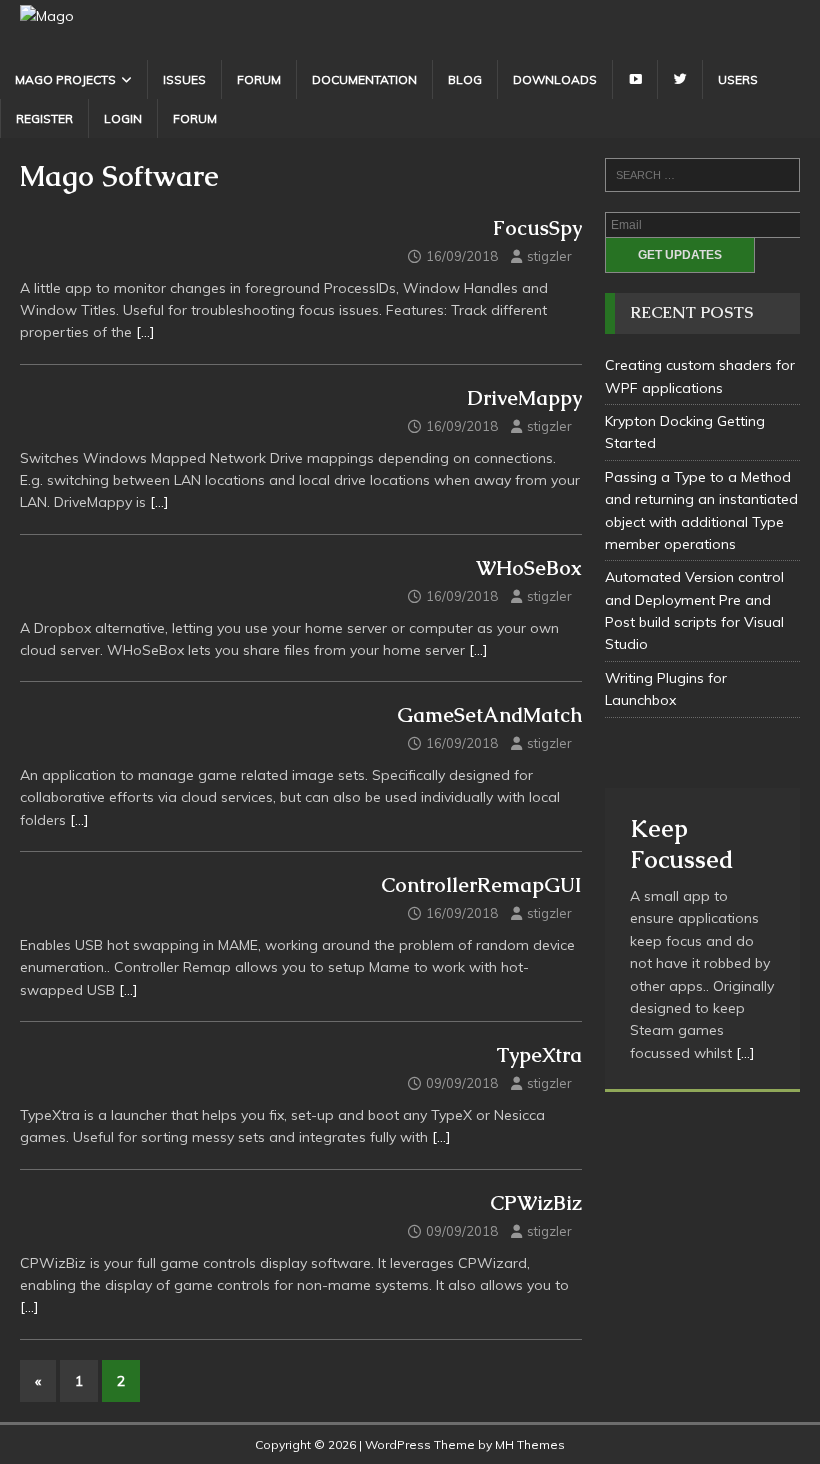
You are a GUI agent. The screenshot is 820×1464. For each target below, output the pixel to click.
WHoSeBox (529, 568)
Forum (259, 79)
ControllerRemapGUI (481, 885)
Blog (465, 79)
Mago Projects (65, 79)
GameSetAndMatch (489, 715)
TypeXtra (539, 1055)
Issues (184, 79)
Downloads (555, 79)
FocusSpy (537, 228)
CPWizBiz (536, 1203)
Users (738, 79)
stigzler (549, 256)
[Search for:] (702, 175)
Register (44, 118)
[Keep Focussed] (702, 763)
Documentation (364, 79)
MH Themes (530, 1444)
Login (123, 118)
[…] (145, 332)
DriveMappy (524, 398)
